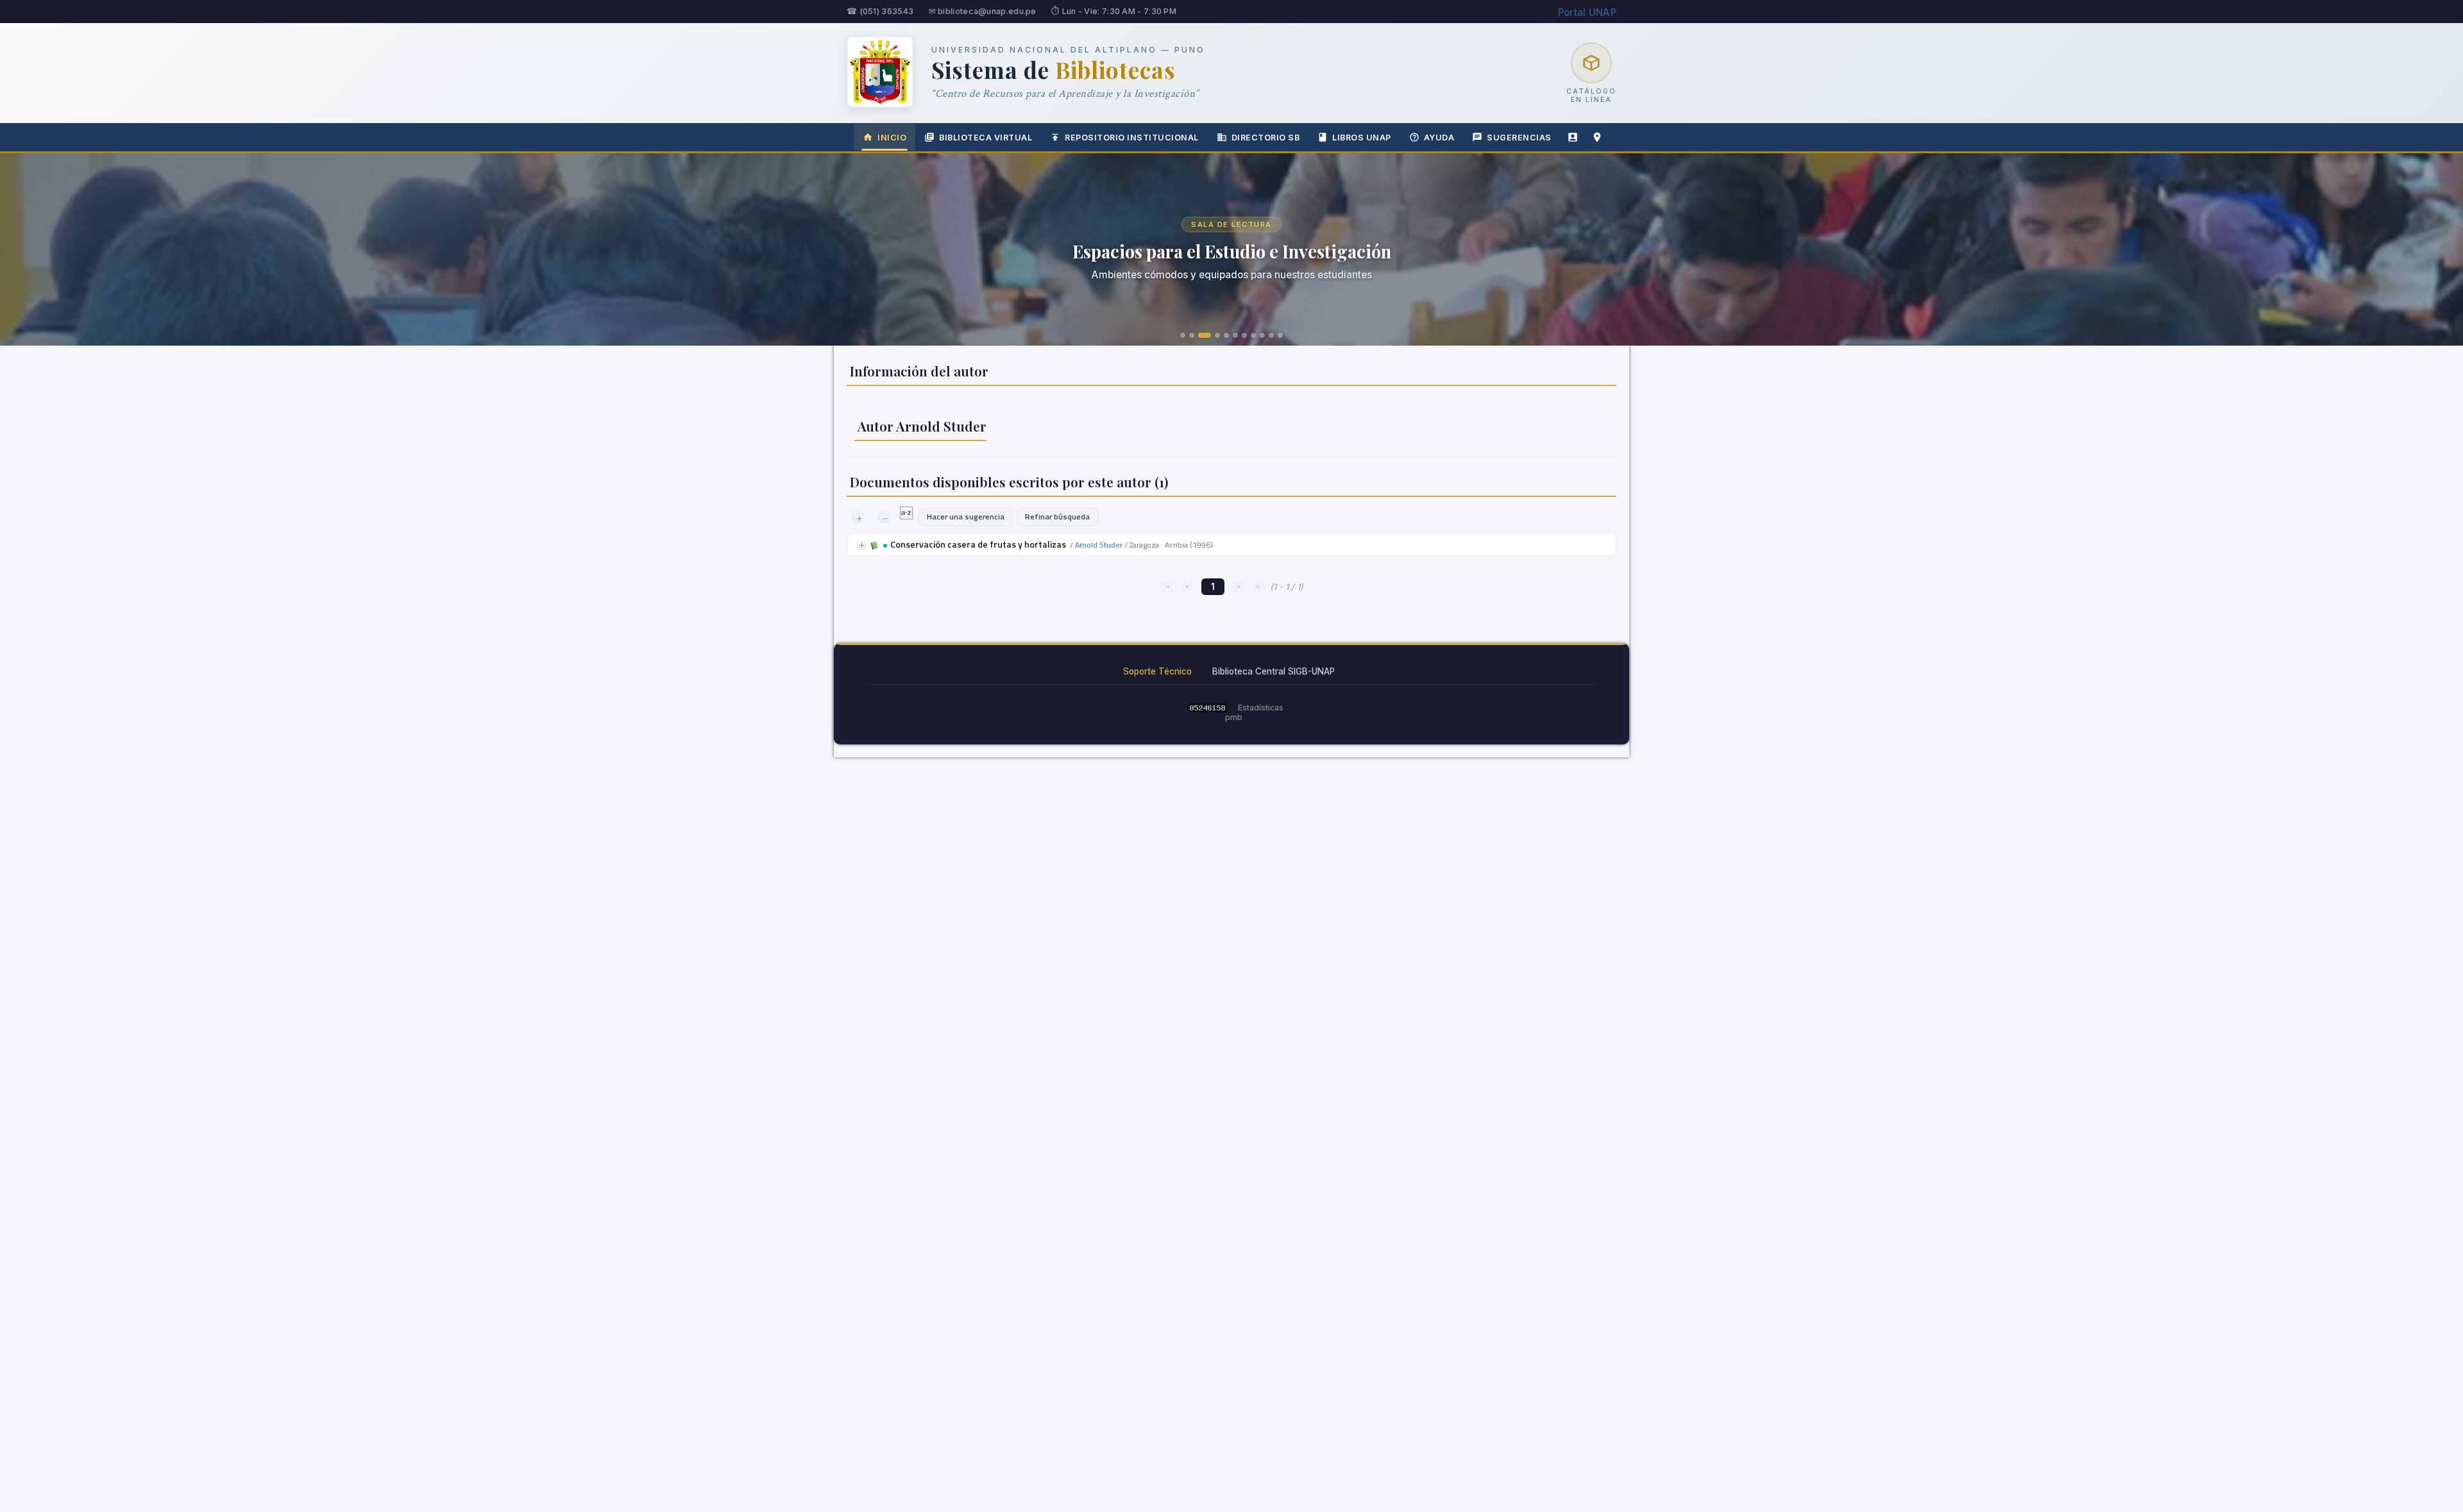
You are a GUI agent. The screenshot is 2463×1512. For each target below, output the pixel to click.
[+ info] (862, 545)
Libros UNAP (1362, 138)
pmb (1234, 717)
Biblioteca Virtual (986, 138)
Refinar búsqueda (1057, 517)
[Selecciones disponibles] (907, 516)
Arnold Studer (1099, 545)
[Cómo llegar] (1597, 137)
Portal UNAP (1587, 13)
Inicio (892, 138)
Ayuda (1439, 138)
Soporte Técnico (1157, 671)
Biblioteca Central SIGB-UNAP (1274, 671)
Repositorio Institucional (1132, 138)
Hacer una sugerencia (966, 517)
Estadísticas (1261, 708)
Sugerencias (1519, 138)
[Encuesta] (1573, 137)
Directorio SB (1266, 138)
